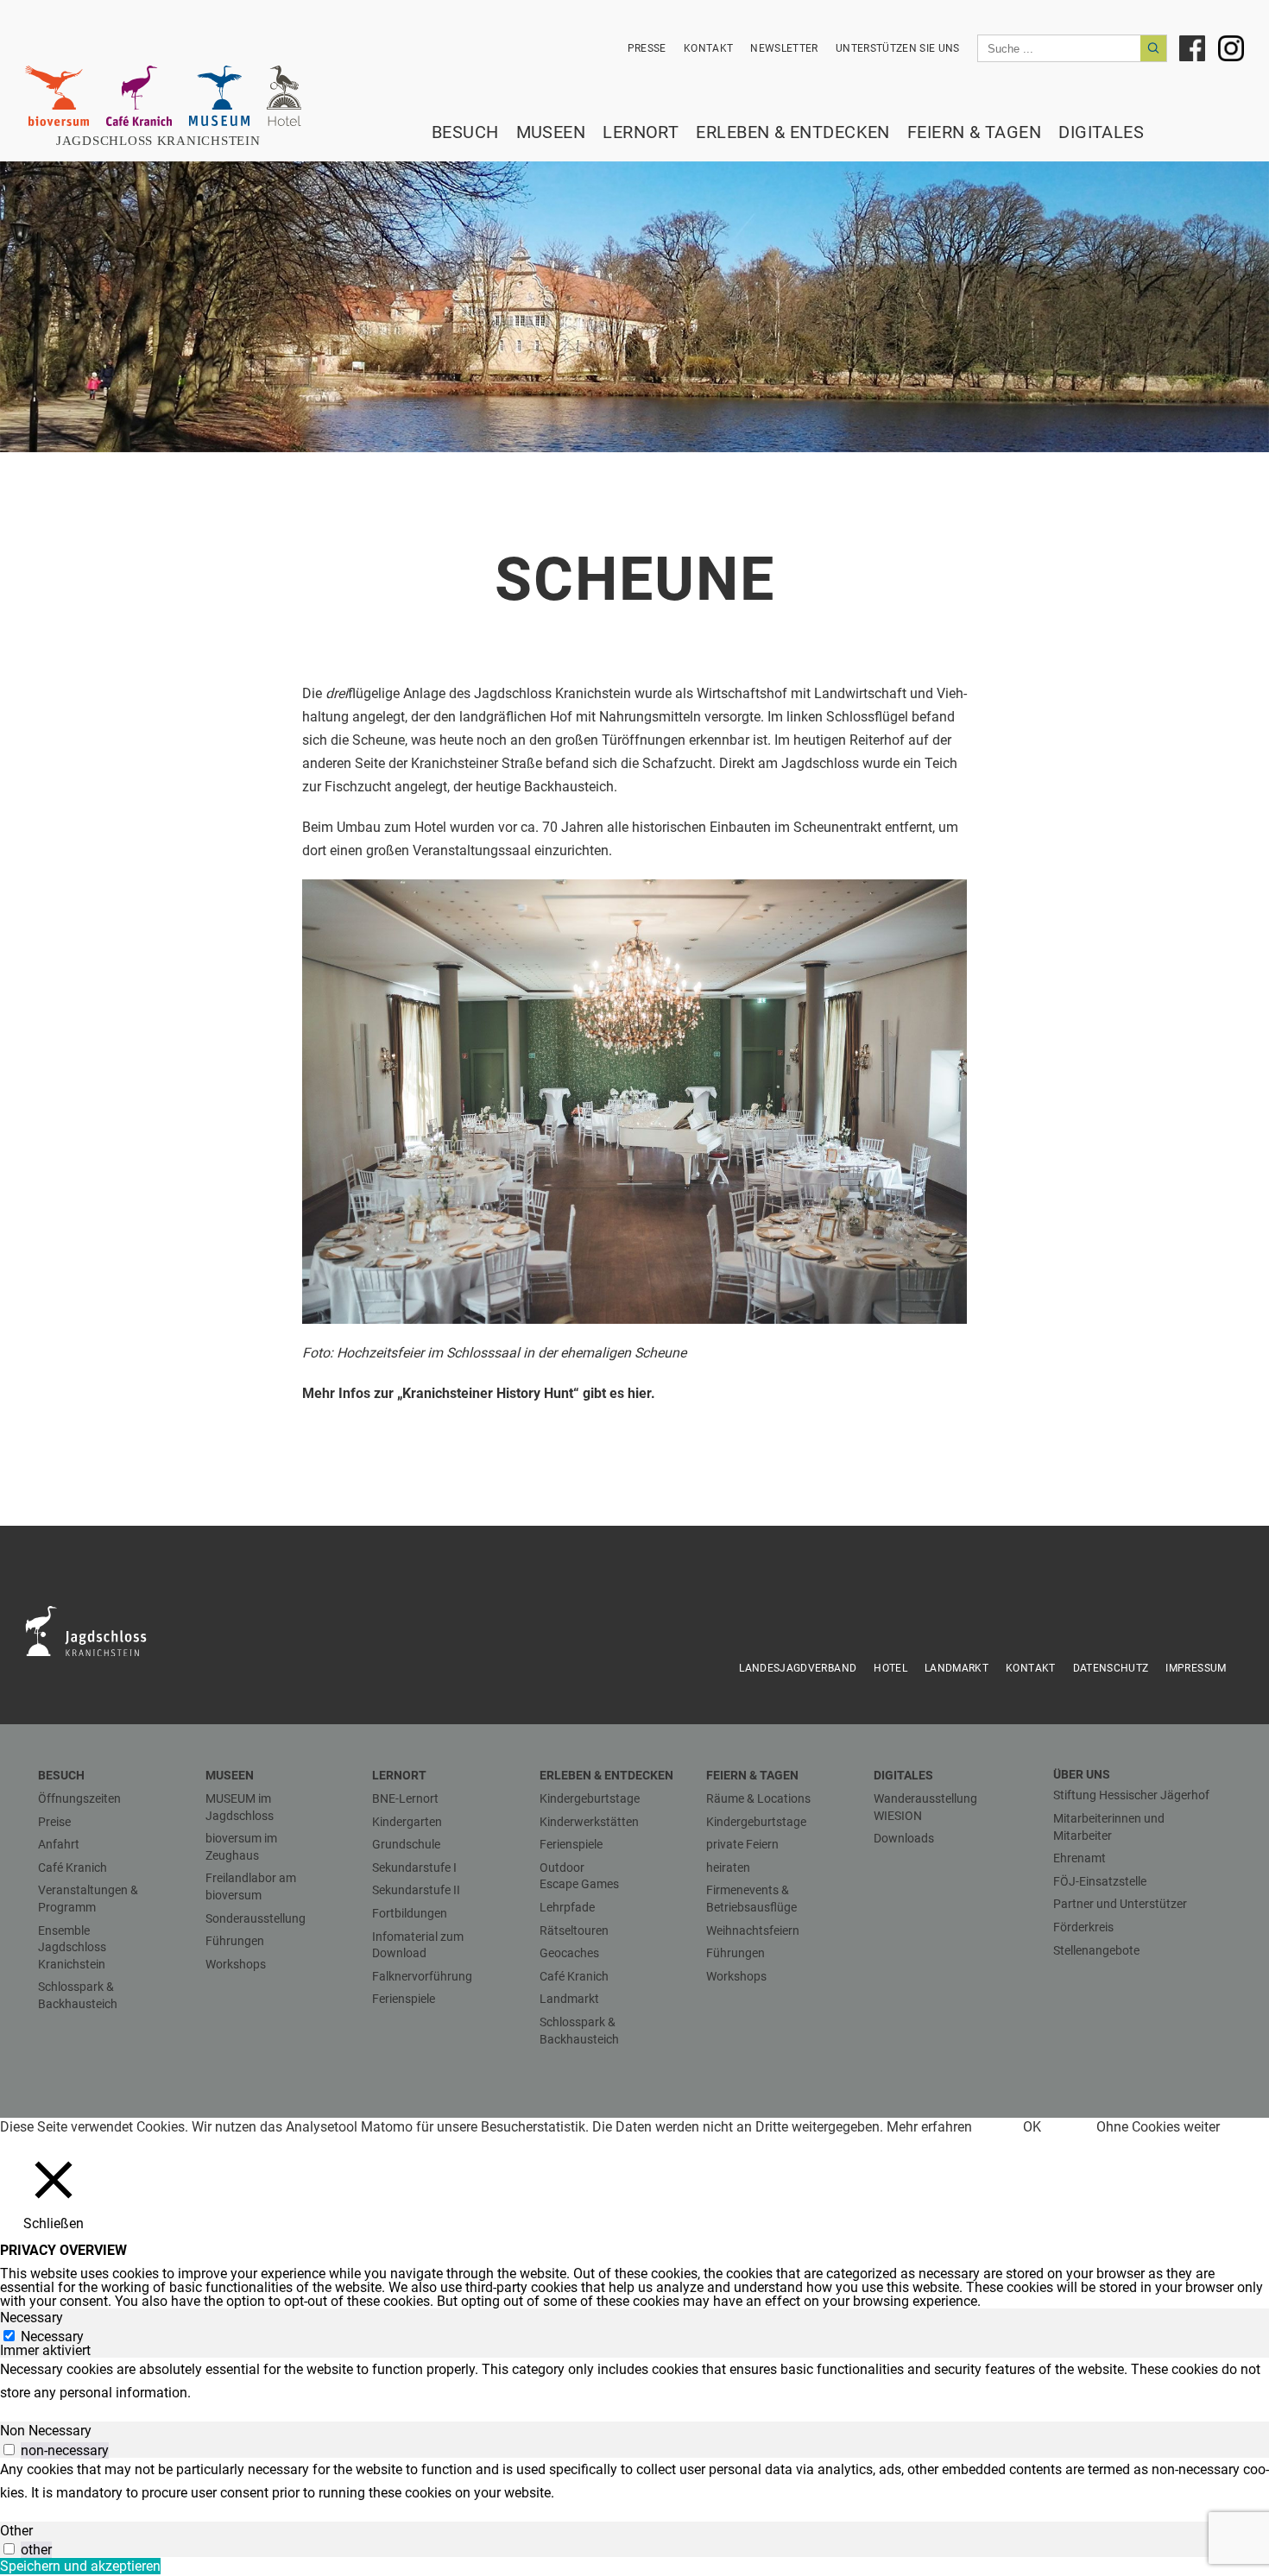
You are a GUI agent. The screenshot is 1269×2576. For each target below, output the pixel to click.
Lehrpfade (567, 1907)
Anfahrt (59, 1844)
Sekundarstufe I (414, 1867)
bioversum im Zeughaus (241, 1847)
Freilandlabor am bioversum (251, 1886)
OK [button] (1032, 2127)
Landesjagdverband (798, 1668)
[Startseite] (168, 141)
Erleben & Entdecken (793, 132)
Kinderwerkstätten (589, 1822)
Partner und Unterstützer (1120, 1904)
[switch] (9, 2450)
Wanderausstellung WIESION (925, 1807)
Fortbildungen (410, 1913)
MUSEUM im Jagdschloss (240, 1807)
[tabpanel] (634, 2381)
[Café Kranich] (139, 96)
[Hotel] (284, 96)
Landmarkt (956, 1668)
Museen (551, 132)
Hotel (890, 1668)
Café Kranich (73, 1867)
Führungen (235, 1941)
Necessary (52, 2337)
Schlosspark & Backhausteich (78, 1995)
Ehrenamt (1080, 1858)
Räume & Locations (758, 1798)
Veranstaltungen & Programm (88, 1899)
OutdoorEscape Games (579, 1876)
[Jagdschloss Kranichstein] (96, 1630)
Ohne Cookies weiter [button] (1158, 2127)
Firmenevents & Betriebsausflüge (751, 1899)
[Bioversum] (57, 96)
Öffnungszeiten (79, 1798)
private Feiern (742, 1844)
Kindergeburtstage (590, 1798)
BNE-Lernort (405, 1798)
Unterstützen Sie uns (898, 48)
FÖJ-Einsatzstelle (1100, 1881)
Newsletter (784, 48)
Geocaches (569, 1953)
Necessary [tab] (32, 2318)
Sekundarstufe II (416, 1890)
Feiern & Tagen (974, 132)
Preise (54, 1822)
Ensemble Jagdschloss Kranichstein (72, 1947)
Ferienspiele (404, 1999)
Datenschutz (1111, 1668)
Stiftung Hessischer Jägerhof (1131, 1795)
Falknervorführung (422, 1976)
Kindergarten (407, 1822)
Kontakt (708, 48)
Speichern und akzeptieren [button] (80, 2566)
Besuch (465, 132)
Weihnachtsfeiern (753, 1930)
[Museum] (219, 96)
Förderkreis (1083, 1927)
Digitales (1101, 132)
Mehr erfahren (929, 2127)
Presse (647, 48)
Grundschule (406, 1844)
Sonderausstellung (256, 1918)
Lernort (641, 132)
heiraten (728, 1867)
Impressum (1196, 1668)
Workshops (236, 1964)
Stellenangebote (1096, 1950)
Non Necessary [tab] (46, 2431)
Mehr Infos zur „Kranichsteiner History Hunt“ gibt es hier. (479, 1393)
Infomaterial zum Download (418, 1945)
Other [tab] (16, 2531)
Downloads (904, 1838)
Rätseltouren (574, 1930)
